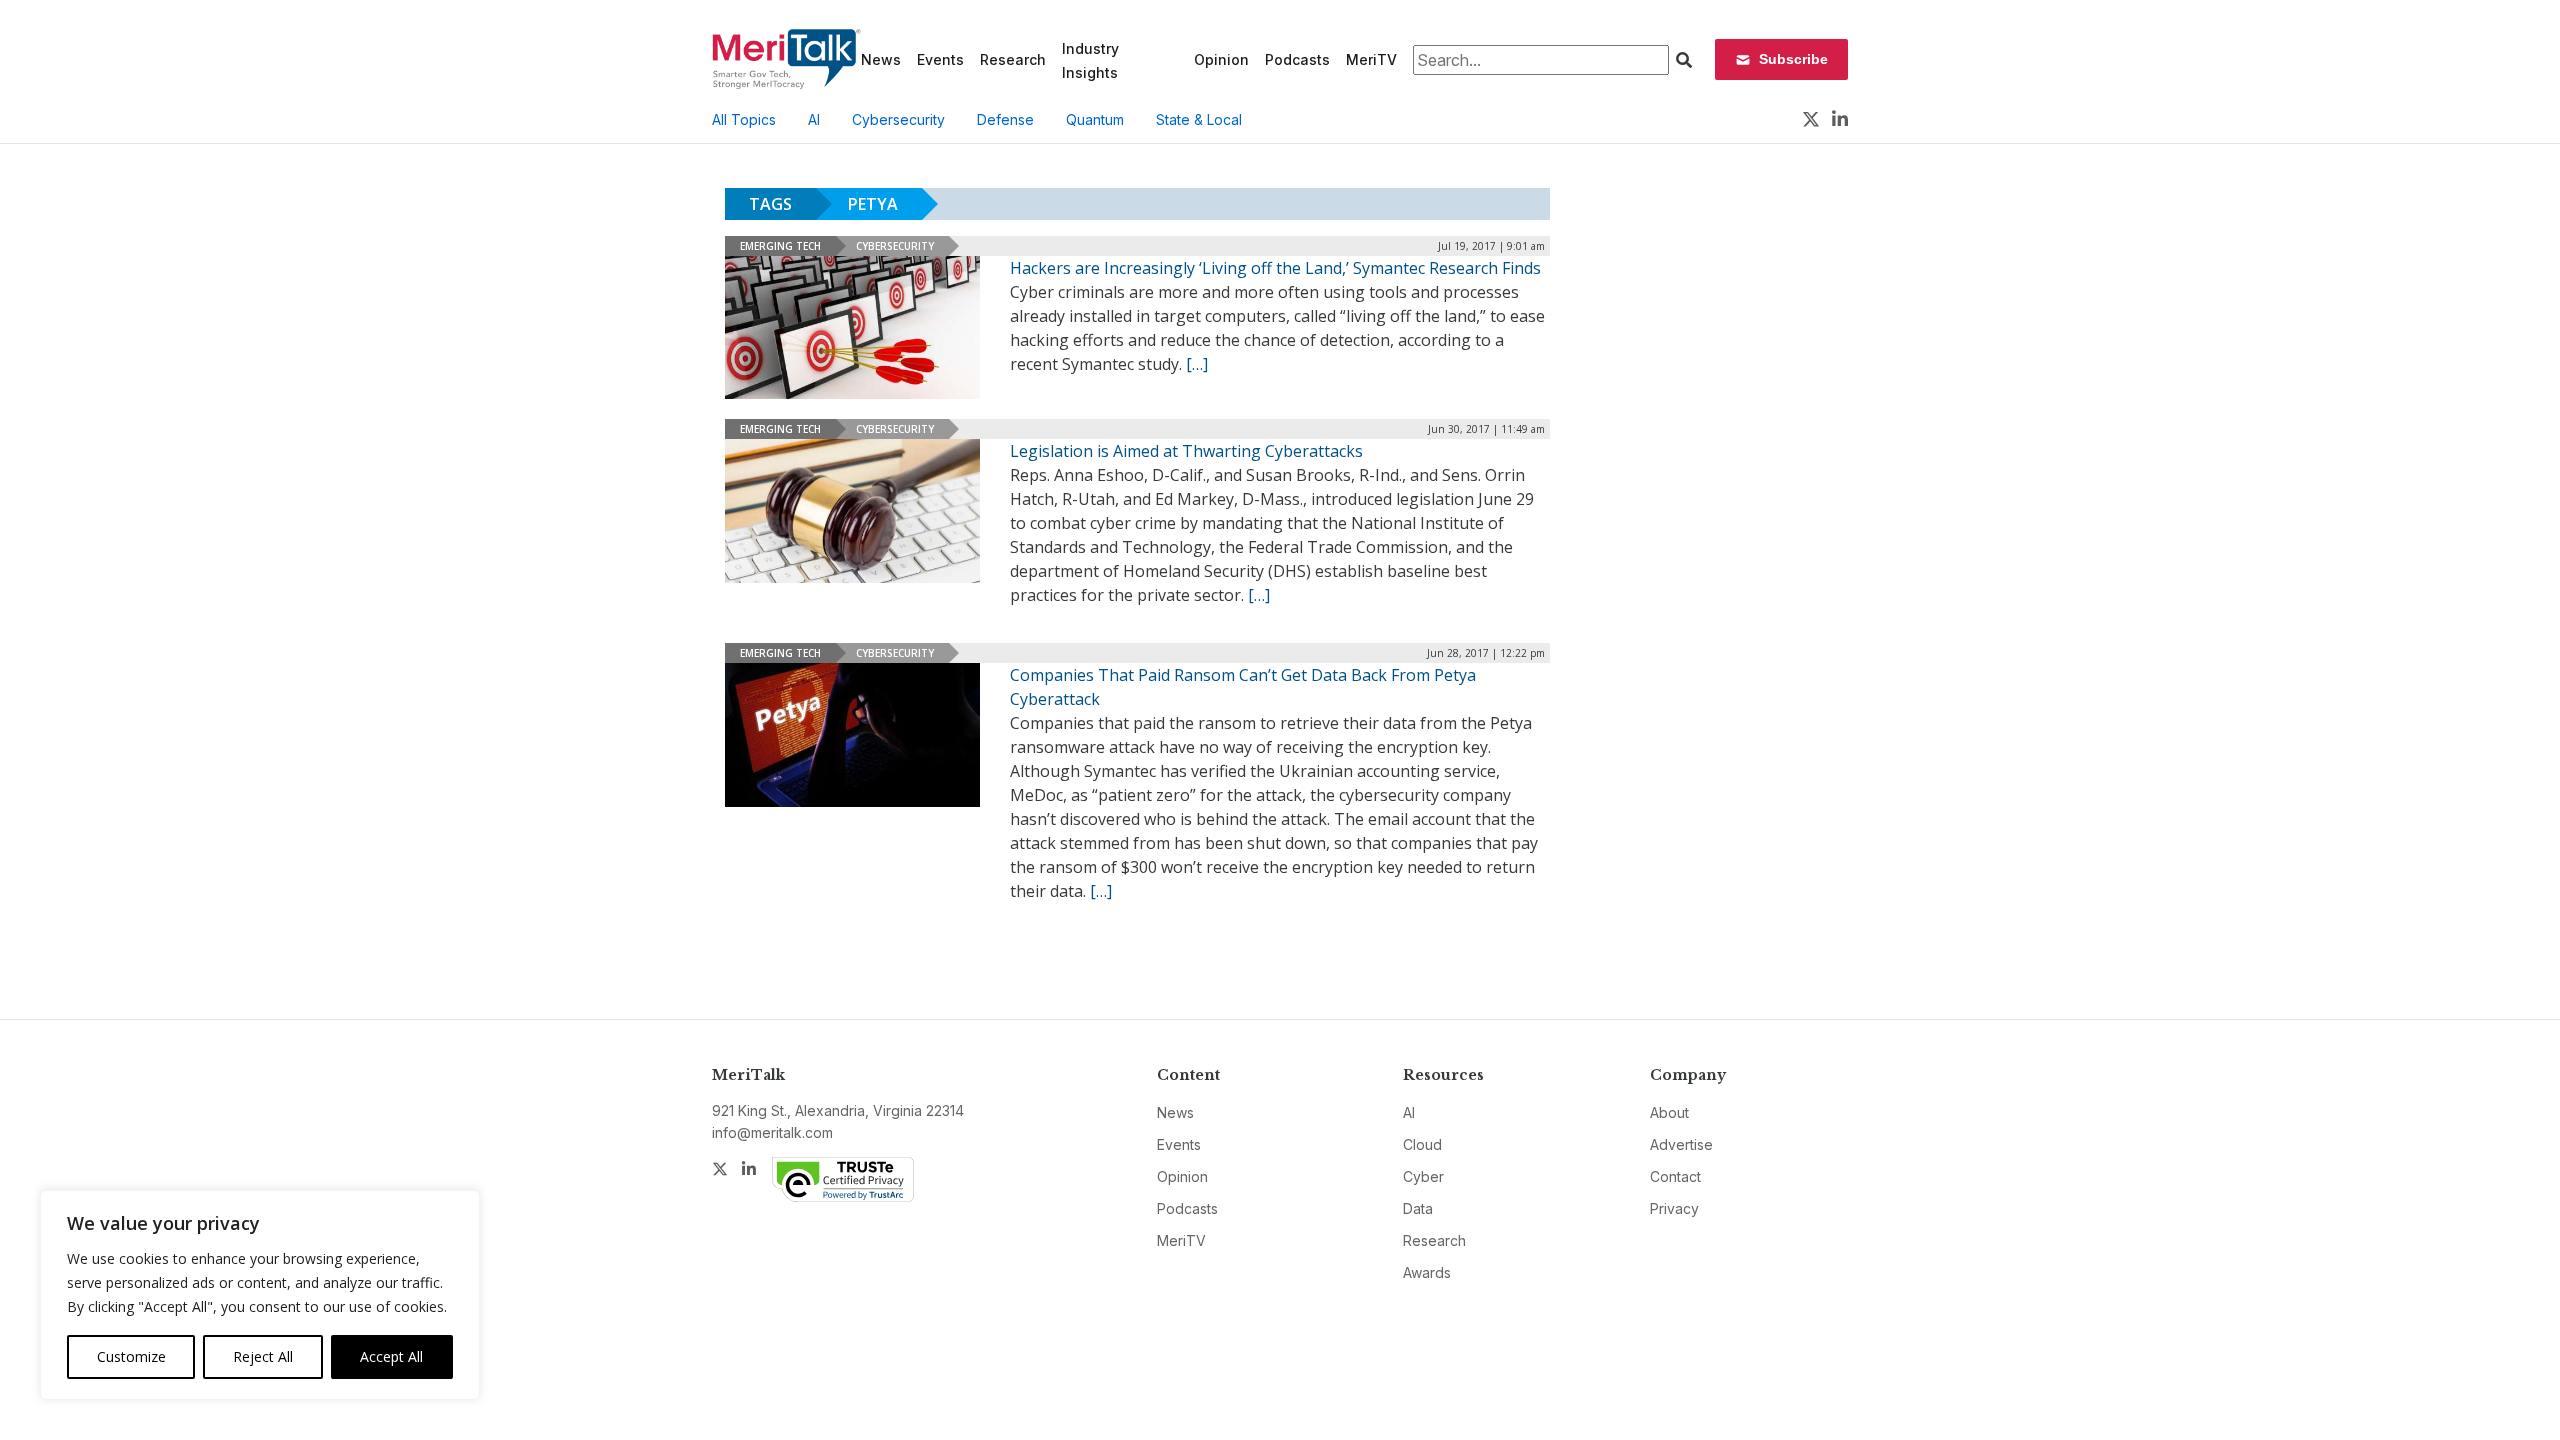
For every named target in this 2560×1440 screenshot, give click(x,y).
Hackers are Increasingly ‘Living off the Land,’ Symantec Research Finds (1275, 268)
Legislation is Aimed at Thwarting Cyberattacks (1186, 451)
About (1669, 1112)
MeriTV (1371, 59)
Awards (1427, 1272)
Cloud (1422, 1144)
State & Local (1199, 119)
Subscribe (1793, 59)
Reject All (263, 1356)
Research (1013, 59)
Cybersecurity (898, 119)
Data (1418, 1208)
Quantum (1095, 119)
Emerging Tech (780, 246)
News (881, 59)
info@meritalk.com (772, 1132)
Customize (131, 1356)
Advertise (1681, 1144)
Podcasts (1297, 59)
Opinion (1221, 59)
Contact (1675, 1176)
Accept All (391, 1356)
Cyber (1423, 1176)
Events (940, 59)
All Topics (744, 119)
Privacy (1674, 1208)
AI (814, 119)
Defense (1005, 119)
